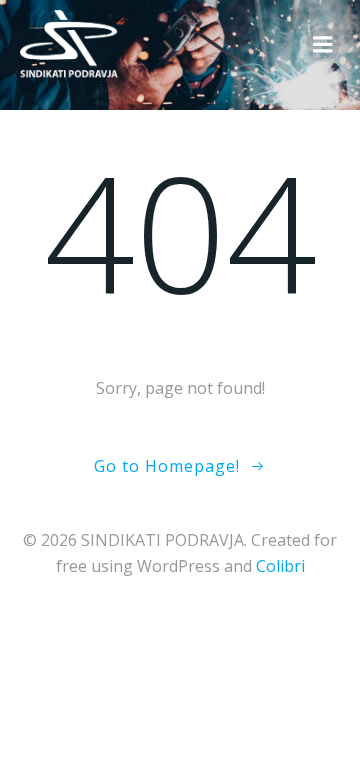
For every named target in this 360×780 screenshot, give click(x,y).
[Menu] (323, 45)
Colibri (280, 566)
